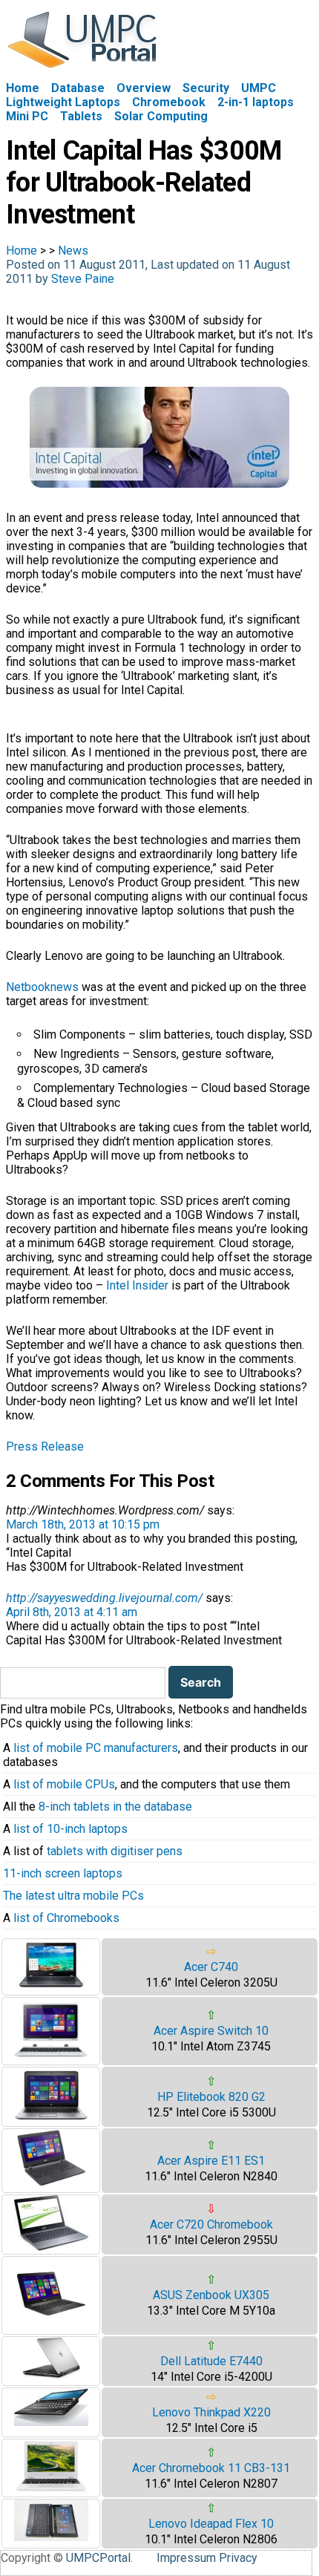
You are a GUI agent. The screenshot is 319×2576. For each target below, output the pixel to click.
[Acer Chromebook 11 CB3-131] (51, 2490)
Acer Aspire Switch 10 (211, 2031)
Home (23, 88)
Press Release (45, 1446)
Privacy (238, 2558)
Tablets (81, 116)
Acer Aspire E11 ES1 (211, 2161)
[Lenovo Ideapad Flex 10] (51, 2537)
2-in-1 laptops (256, 102)
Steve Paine (83, 279)
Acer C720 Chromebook (211, 2224)
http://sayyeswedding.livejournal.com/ (104, 1598)
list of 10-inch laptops (70, 1829)
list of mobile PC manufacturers (96, 1748)
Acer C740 (211, 1967)
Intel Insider (137, 1285)
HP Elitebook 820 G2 (211, 2097)
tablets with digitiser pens (115, 1851)
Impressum (186, 2558)
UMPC (259, 88)
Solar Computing (161, 116)
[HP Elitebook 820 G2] (51, 2119)
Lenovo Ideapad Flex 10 (211, 2524)
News (73, 251)
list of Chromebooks (66, 1918)
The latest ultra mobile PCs (73, 1896)
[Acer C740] (51, 1988)
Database (78, 88)
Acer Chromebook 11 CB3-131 (211, 2468)
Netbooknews (42, 987)
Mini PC (27, 116)
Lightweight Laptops (63, 102)
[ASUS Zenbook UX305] (51, 2327)
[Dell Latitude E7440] (51, 2376)
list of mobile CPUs (64, 1784)
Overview (144, 88)
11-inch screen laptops (63, 1873)
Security (206, 88)
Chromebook (169, 102)
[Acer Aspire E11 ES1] (51, 2185)
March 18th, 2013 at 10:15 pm (83, 1524)
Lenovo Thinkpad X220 (211, 2412)
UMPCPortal (98, 2558)
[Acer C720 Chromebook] (51, 2247)
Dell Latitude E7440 (211, 2361)
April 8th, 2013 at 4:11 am (72, 1612)
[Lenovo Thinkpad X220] (51, 2422)
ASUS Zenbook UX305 (211, 2295)
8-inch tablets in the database (115, 1807)
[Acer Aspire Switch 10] (51, 2057)
